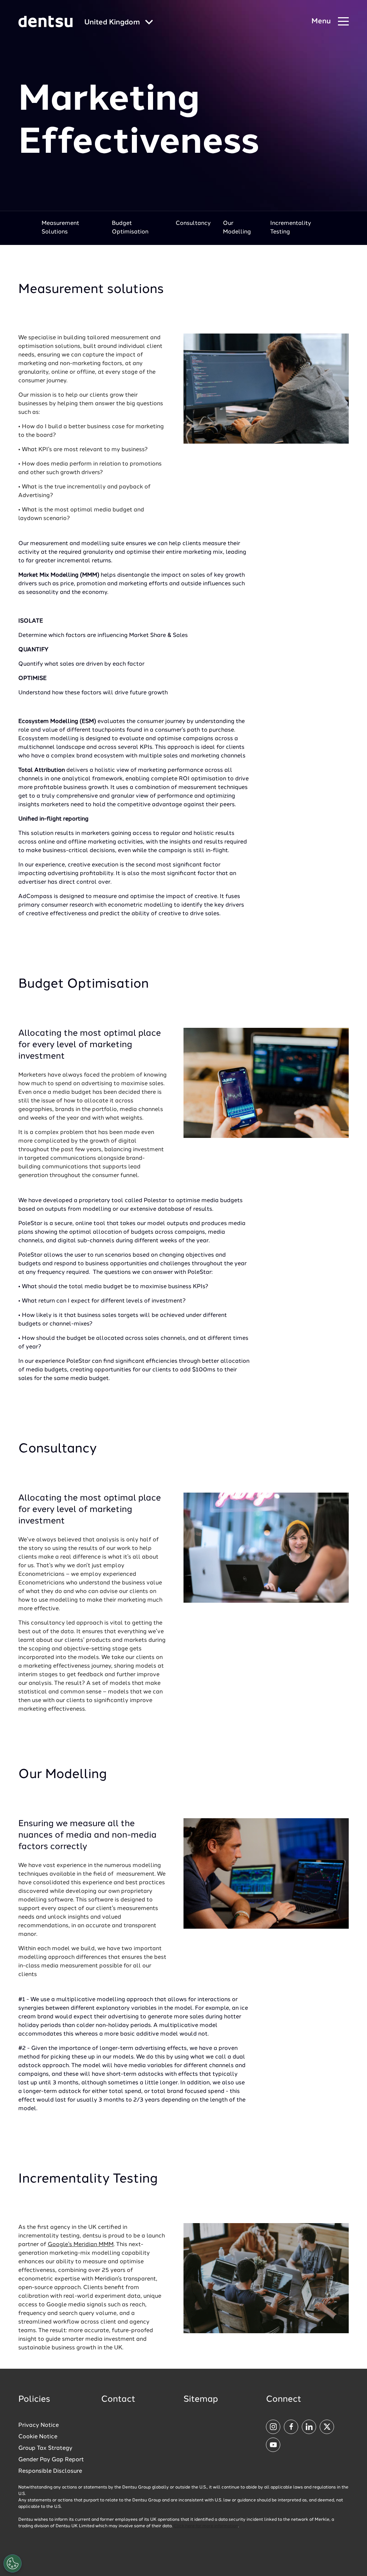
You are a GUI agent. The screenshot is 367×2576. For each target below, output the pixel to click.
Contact (118, 2400)
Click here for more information (206, 2526)
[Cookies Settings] (13, 2563)
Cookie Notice (38, 2437)
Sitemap (201, 2400)
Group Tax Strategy (45, 2448)
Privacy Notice (39, 2425)
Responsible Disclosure (50, 2471)
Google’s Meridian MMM (81, 2245)
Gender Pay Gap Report (51, 2460)
